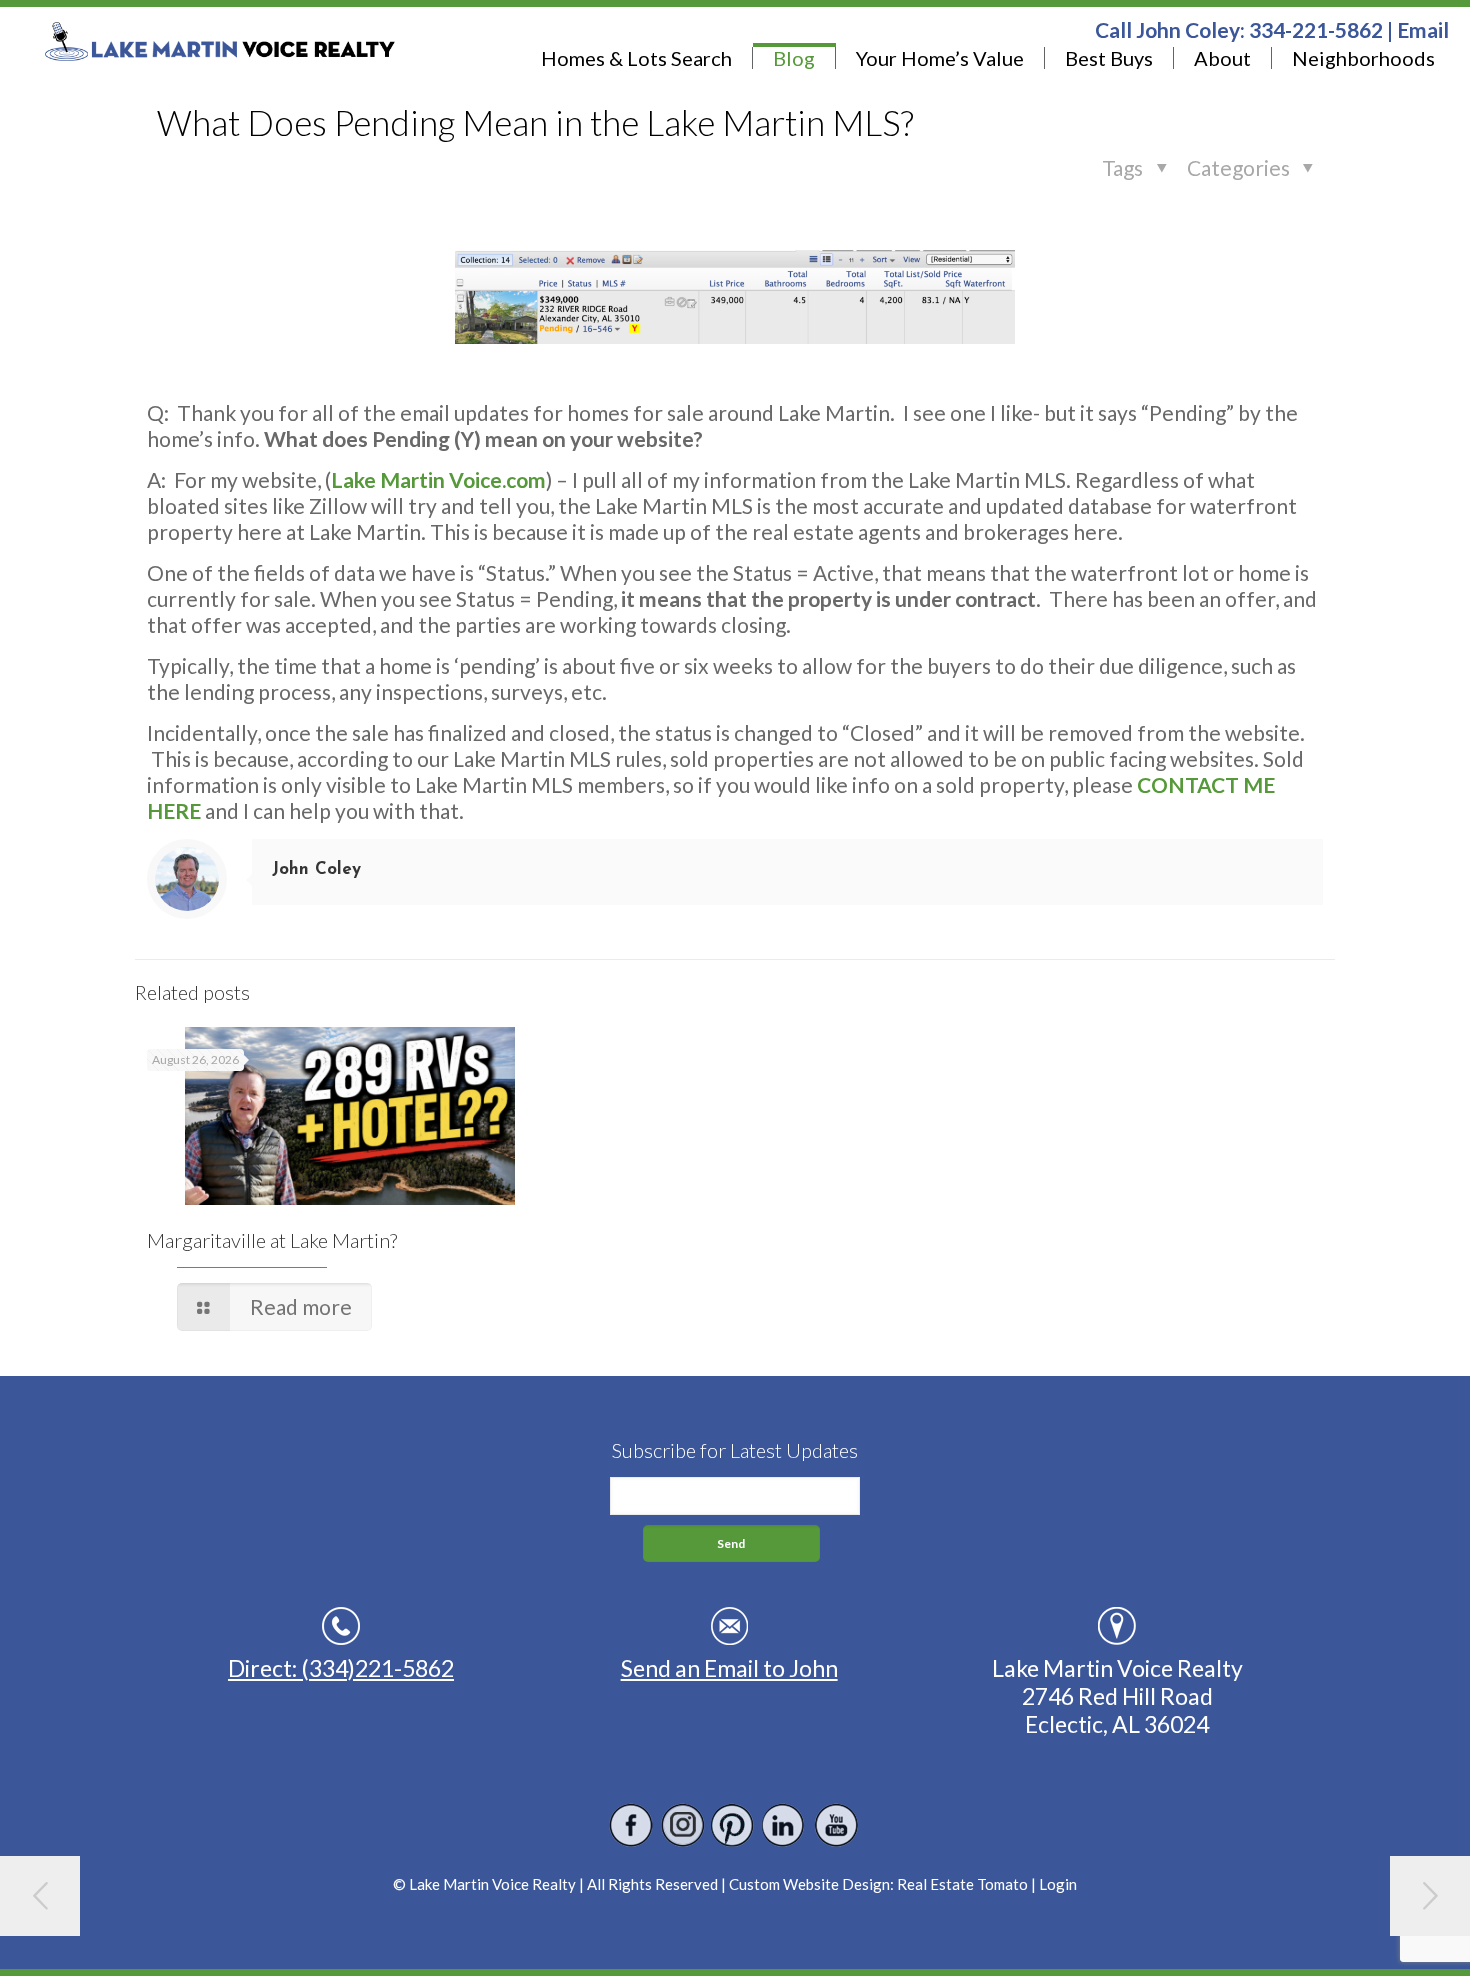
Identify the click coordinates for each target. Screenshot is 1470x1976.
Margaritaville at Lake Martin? (272, 1240)
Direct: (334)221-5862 (341, 1668)
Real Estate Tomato (962, 1884)
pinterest (733, 1825)
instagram (682, 1825)
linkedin (784, 1825)
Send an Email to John (729, 1668)
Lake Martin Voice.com (438, 479)
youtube (835, 1825)
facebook (631, 1825)
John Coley (316, 869)
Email (1423, 29)
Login (1058, 1884)
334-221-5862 (1316, 29)
